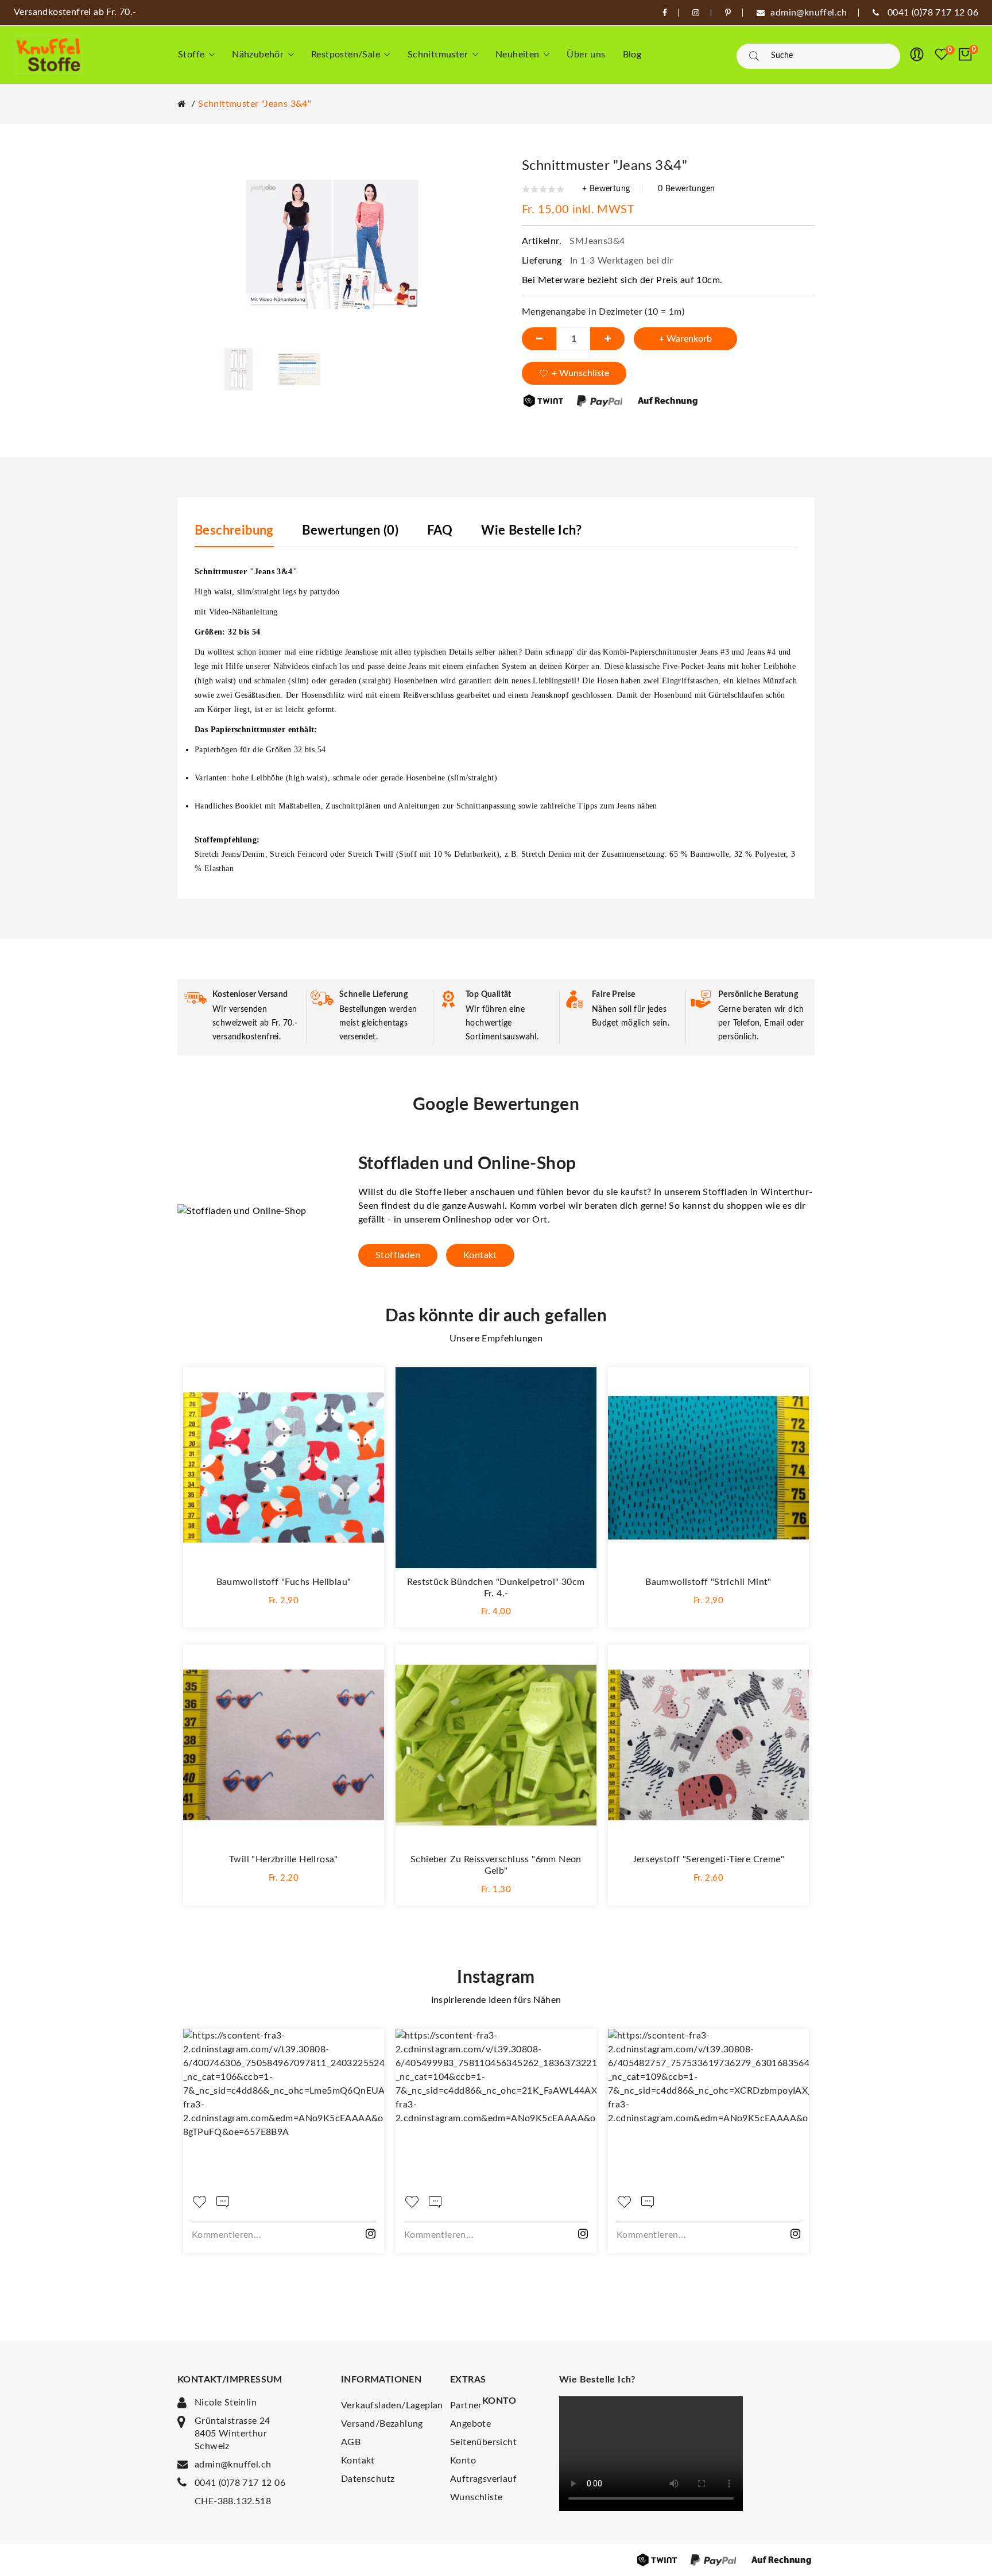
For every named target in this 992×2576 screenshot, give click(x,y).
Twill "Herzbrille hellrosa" (284, 1859)
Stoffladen (398, 1255)
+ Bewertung (606, 189)
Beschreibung (234, 531)
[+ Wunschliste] (364, 1387)
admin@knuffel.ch (233, 2465)
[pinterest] (728, 13)
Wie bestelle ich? (531, 531)
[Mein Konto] (917, 55)
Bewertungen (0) (350, 531)
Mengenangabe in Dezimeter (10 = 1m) (603, 312)
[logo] (48, 55)
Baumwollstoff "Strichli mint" (708, 1582)
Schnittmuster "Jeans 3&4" (255, 104)
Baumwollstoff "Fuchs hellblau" (284, 1582)
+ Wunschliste (580, 373)
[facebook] (665, 13)
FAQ (440, 531)
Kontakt (480, 1255)
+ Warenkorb (685, 339)
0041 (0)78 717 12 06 (240, 2483)
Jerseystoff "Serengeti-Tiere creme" (708, 1859)
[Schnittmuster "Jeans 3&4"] (239, 369)
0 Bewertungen (686, 189)
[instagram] (696, 13)
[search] (754, 56)
